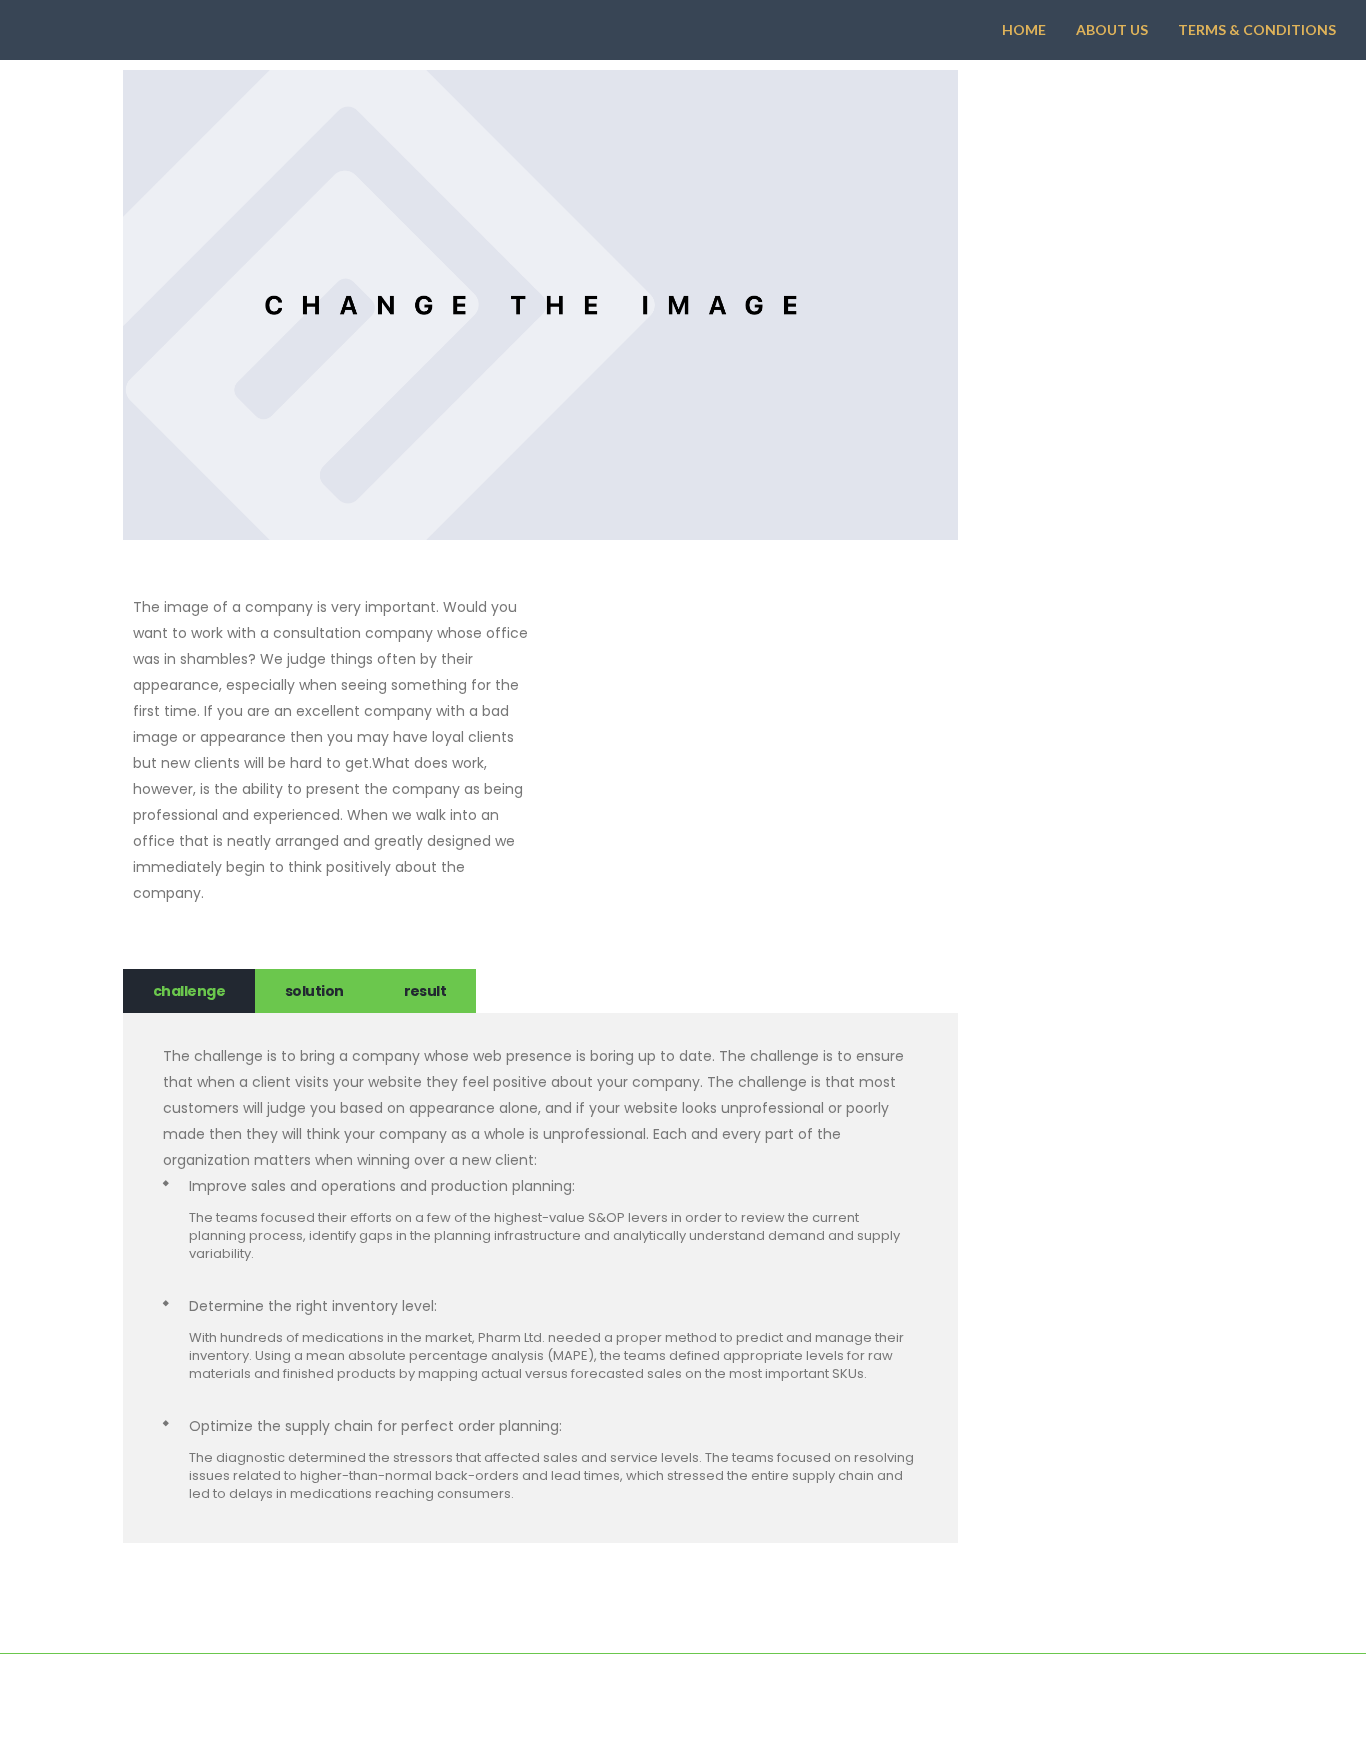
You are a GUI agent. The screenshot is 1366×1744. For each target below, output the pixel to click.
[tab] (189, 991)
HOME (1024, 29)
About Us (1112, 29)
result (425, 991)
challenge (189, 991)
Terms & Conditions (1257, 29)
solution (314, 991)
